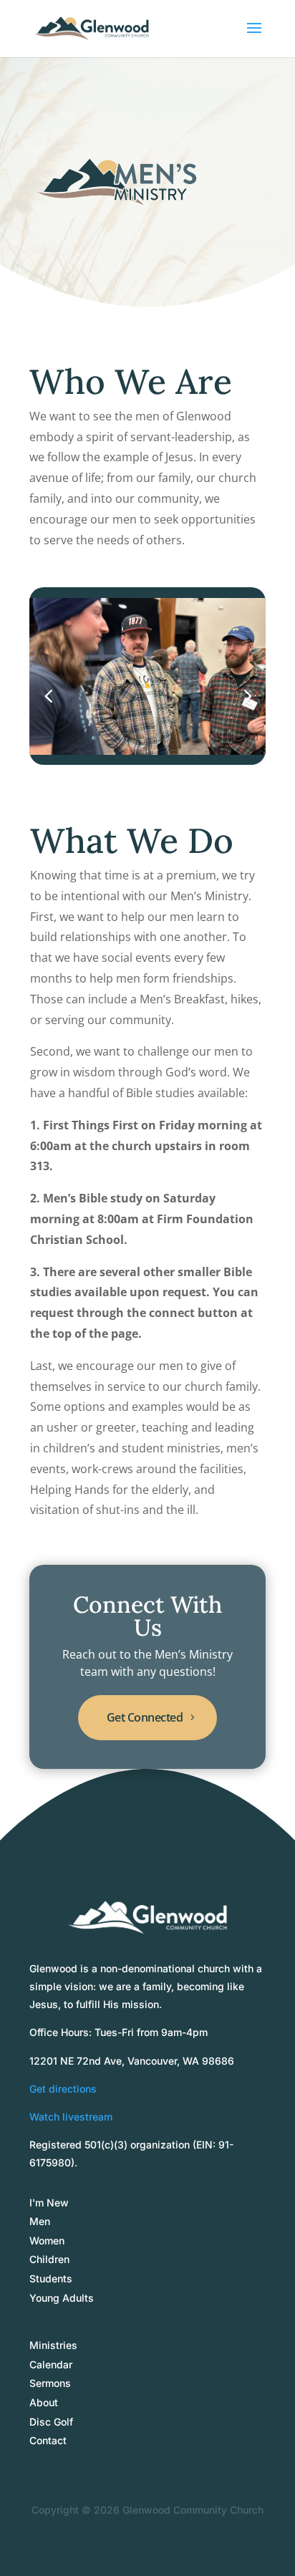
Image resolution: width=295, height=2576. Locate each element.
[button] (247, 695)
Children (49, 2259)
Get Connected (145, 1717)
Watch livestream (71, 2117)
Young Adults (62, 2298)
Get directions (63, 2089)
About (44, 2402)
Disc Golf (51, 2422)
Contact (48, 2440)
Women (47, 2240)
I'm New (49, 2203)
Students (51, 2278)
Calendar (51, 2364)
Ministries (53, 2345)
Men (40, 2221)
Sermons (50, 2383)
